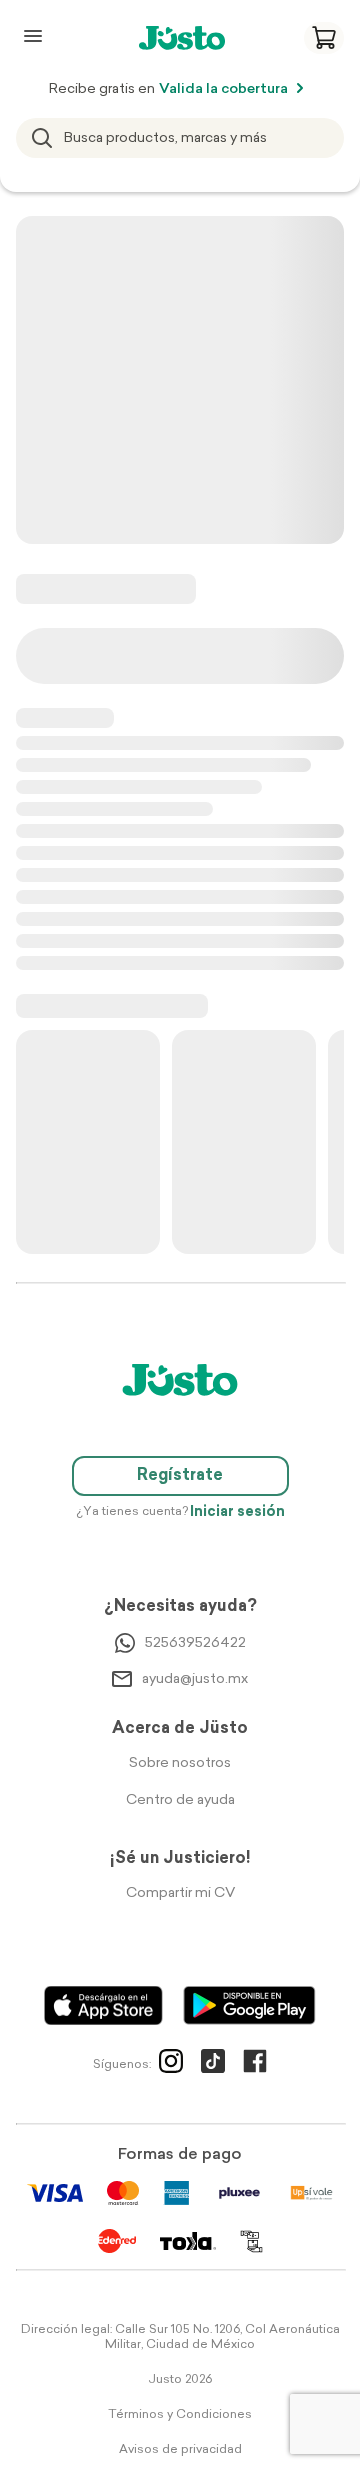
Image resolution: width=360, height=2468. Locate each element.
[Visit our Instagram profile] (171, 2065)
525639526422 (195, 1643)
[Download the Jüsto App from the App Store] (103, 2005)
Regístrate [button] (180, 1476)
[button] (324, 38)
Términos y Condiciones (180, 2415)
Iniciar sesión (237, 1512)
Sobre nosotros (180, 1763)
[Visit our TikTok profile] (213, 2065)
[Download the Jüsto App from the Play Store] (249, 2005)
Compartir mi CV (180, 1893)
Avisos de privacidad (180, 2450)
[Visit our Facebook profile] (255, 2065)
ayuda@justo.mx (195, 1679)
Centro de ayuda (180, 1800)
